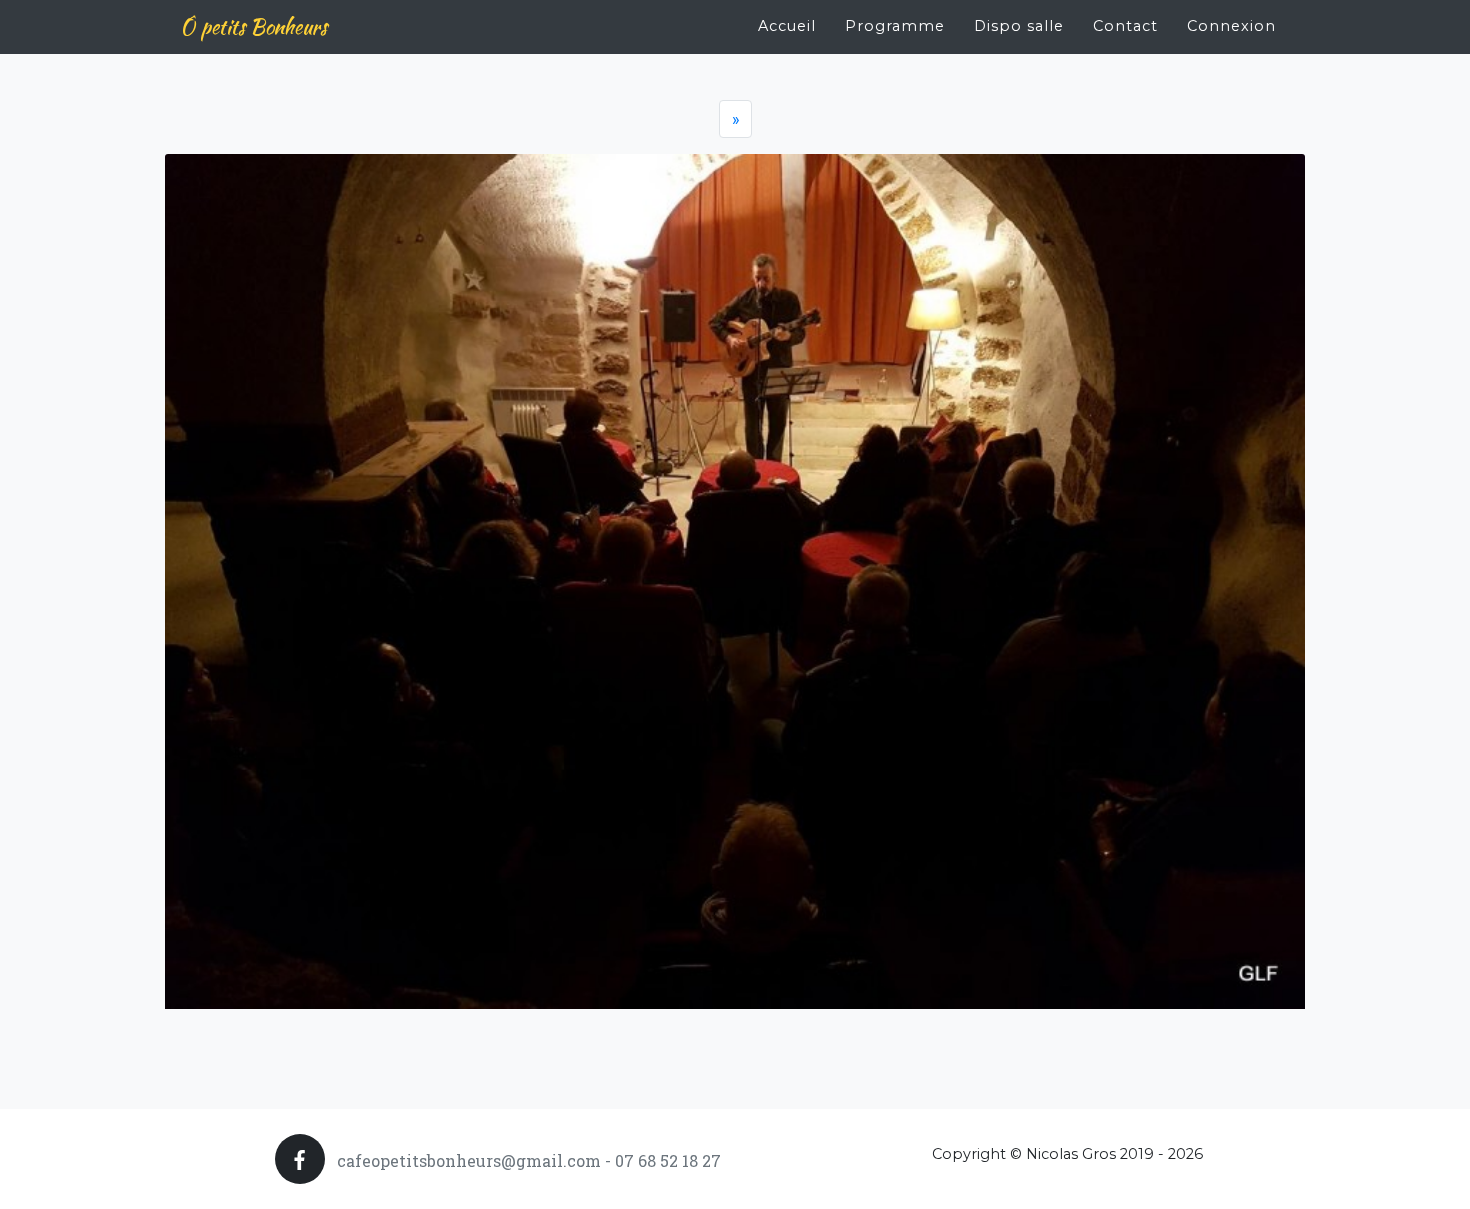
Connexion (1231, 26)
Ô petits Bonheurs (253, 26)
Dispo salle (1019, 26)
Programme (895, 26)
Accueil (787, 26)
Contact (1125, 26)
